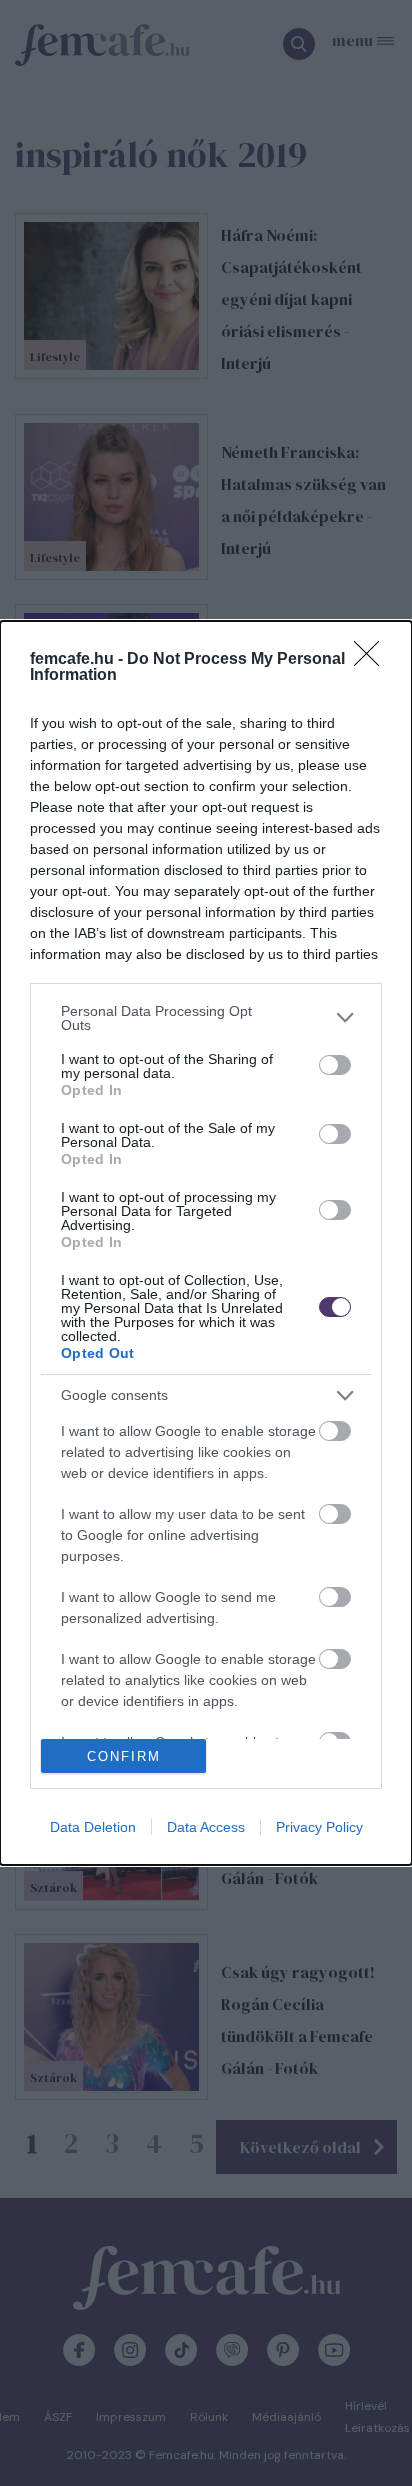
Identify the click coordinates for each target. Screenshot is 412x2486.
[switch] (335, 1065)
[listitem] (206, 1018)
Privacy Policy (319, 1827)
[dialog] (206, 1243)
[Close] (373, 660)
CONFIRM (124, 1756)
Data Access (206, 1827)
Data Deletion (93, 1827)
